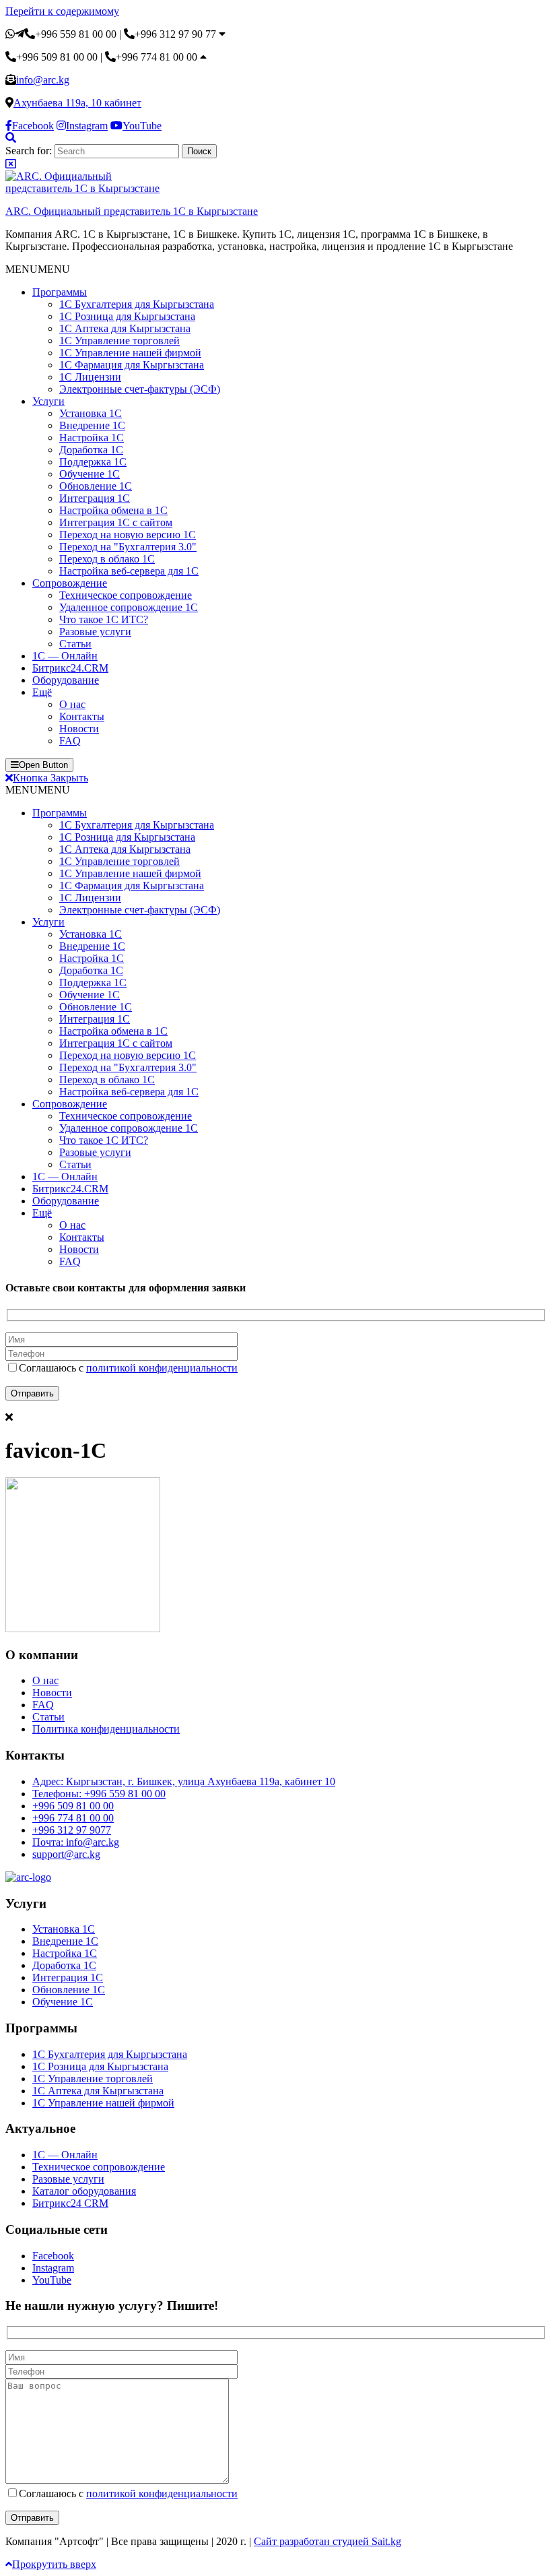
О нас (72, 704)
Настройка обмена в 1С (113, 510)
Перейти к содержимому (62, 11)
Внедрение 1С (92, 425)
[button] (38, 269)
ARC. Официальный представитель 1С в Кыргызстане (132, 211)
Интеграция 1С (95, 498)
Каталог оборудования (84, 2191)
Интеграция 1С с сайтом (116, 522)
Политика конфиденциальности (106, 1729)
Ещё (42, 692)
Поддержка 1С (93, 462)
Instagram (53, 2268)
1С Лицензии (90, 377)
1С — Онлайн (65, 656)
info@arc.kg (43, 80)
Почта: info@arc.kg (76, 1842)
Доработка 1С (91, 450)
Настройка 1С (92, 438)
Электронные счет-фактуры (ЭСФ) (140, 389)
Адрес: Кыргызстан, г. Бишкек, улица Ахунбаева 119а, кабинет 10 (184, 1781)
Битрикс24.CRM (70, 668)
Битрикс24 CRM (70, 2203)
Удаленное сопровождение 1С (129, 607)
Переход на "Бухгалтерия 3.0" (128, 547)
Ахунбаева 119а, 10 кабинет (77, 103)
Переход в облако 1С (107, 559)
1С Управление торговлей (119, 341)
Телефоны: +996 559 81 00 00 (99, 1794)
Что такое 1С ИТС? (104, 619)
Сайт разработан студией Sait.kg (327, 2541)
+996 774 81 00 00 (73, 1818)
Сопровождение (70, 583)
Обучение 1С (90, 474)
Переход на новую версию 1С (128, 535)
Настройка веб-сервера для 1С (129, 571)
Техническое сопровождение (126, 595)
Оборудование (66, 680)
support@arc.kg (66, 1854)
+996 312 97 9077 (72, 1830)
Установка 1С (91, 413)
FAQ (70, 741)
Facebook (53, 2256)
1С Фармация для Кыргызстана (132, 365)
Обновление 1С (96, 486)
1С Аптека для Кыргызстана (125, 328)
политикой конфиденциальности (162, 1368)
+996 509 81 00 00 (73, 1806)
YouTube (52, 2280)
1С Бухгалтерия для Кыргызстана (137, 304)
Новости (79, 729)
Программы (60, 292)
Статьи (75, 644)
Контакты (82, 716)
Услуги (48, 401)
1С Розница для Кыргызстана (127, 316)
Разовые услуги (95, 632)
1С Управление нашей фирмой (130, 353)
